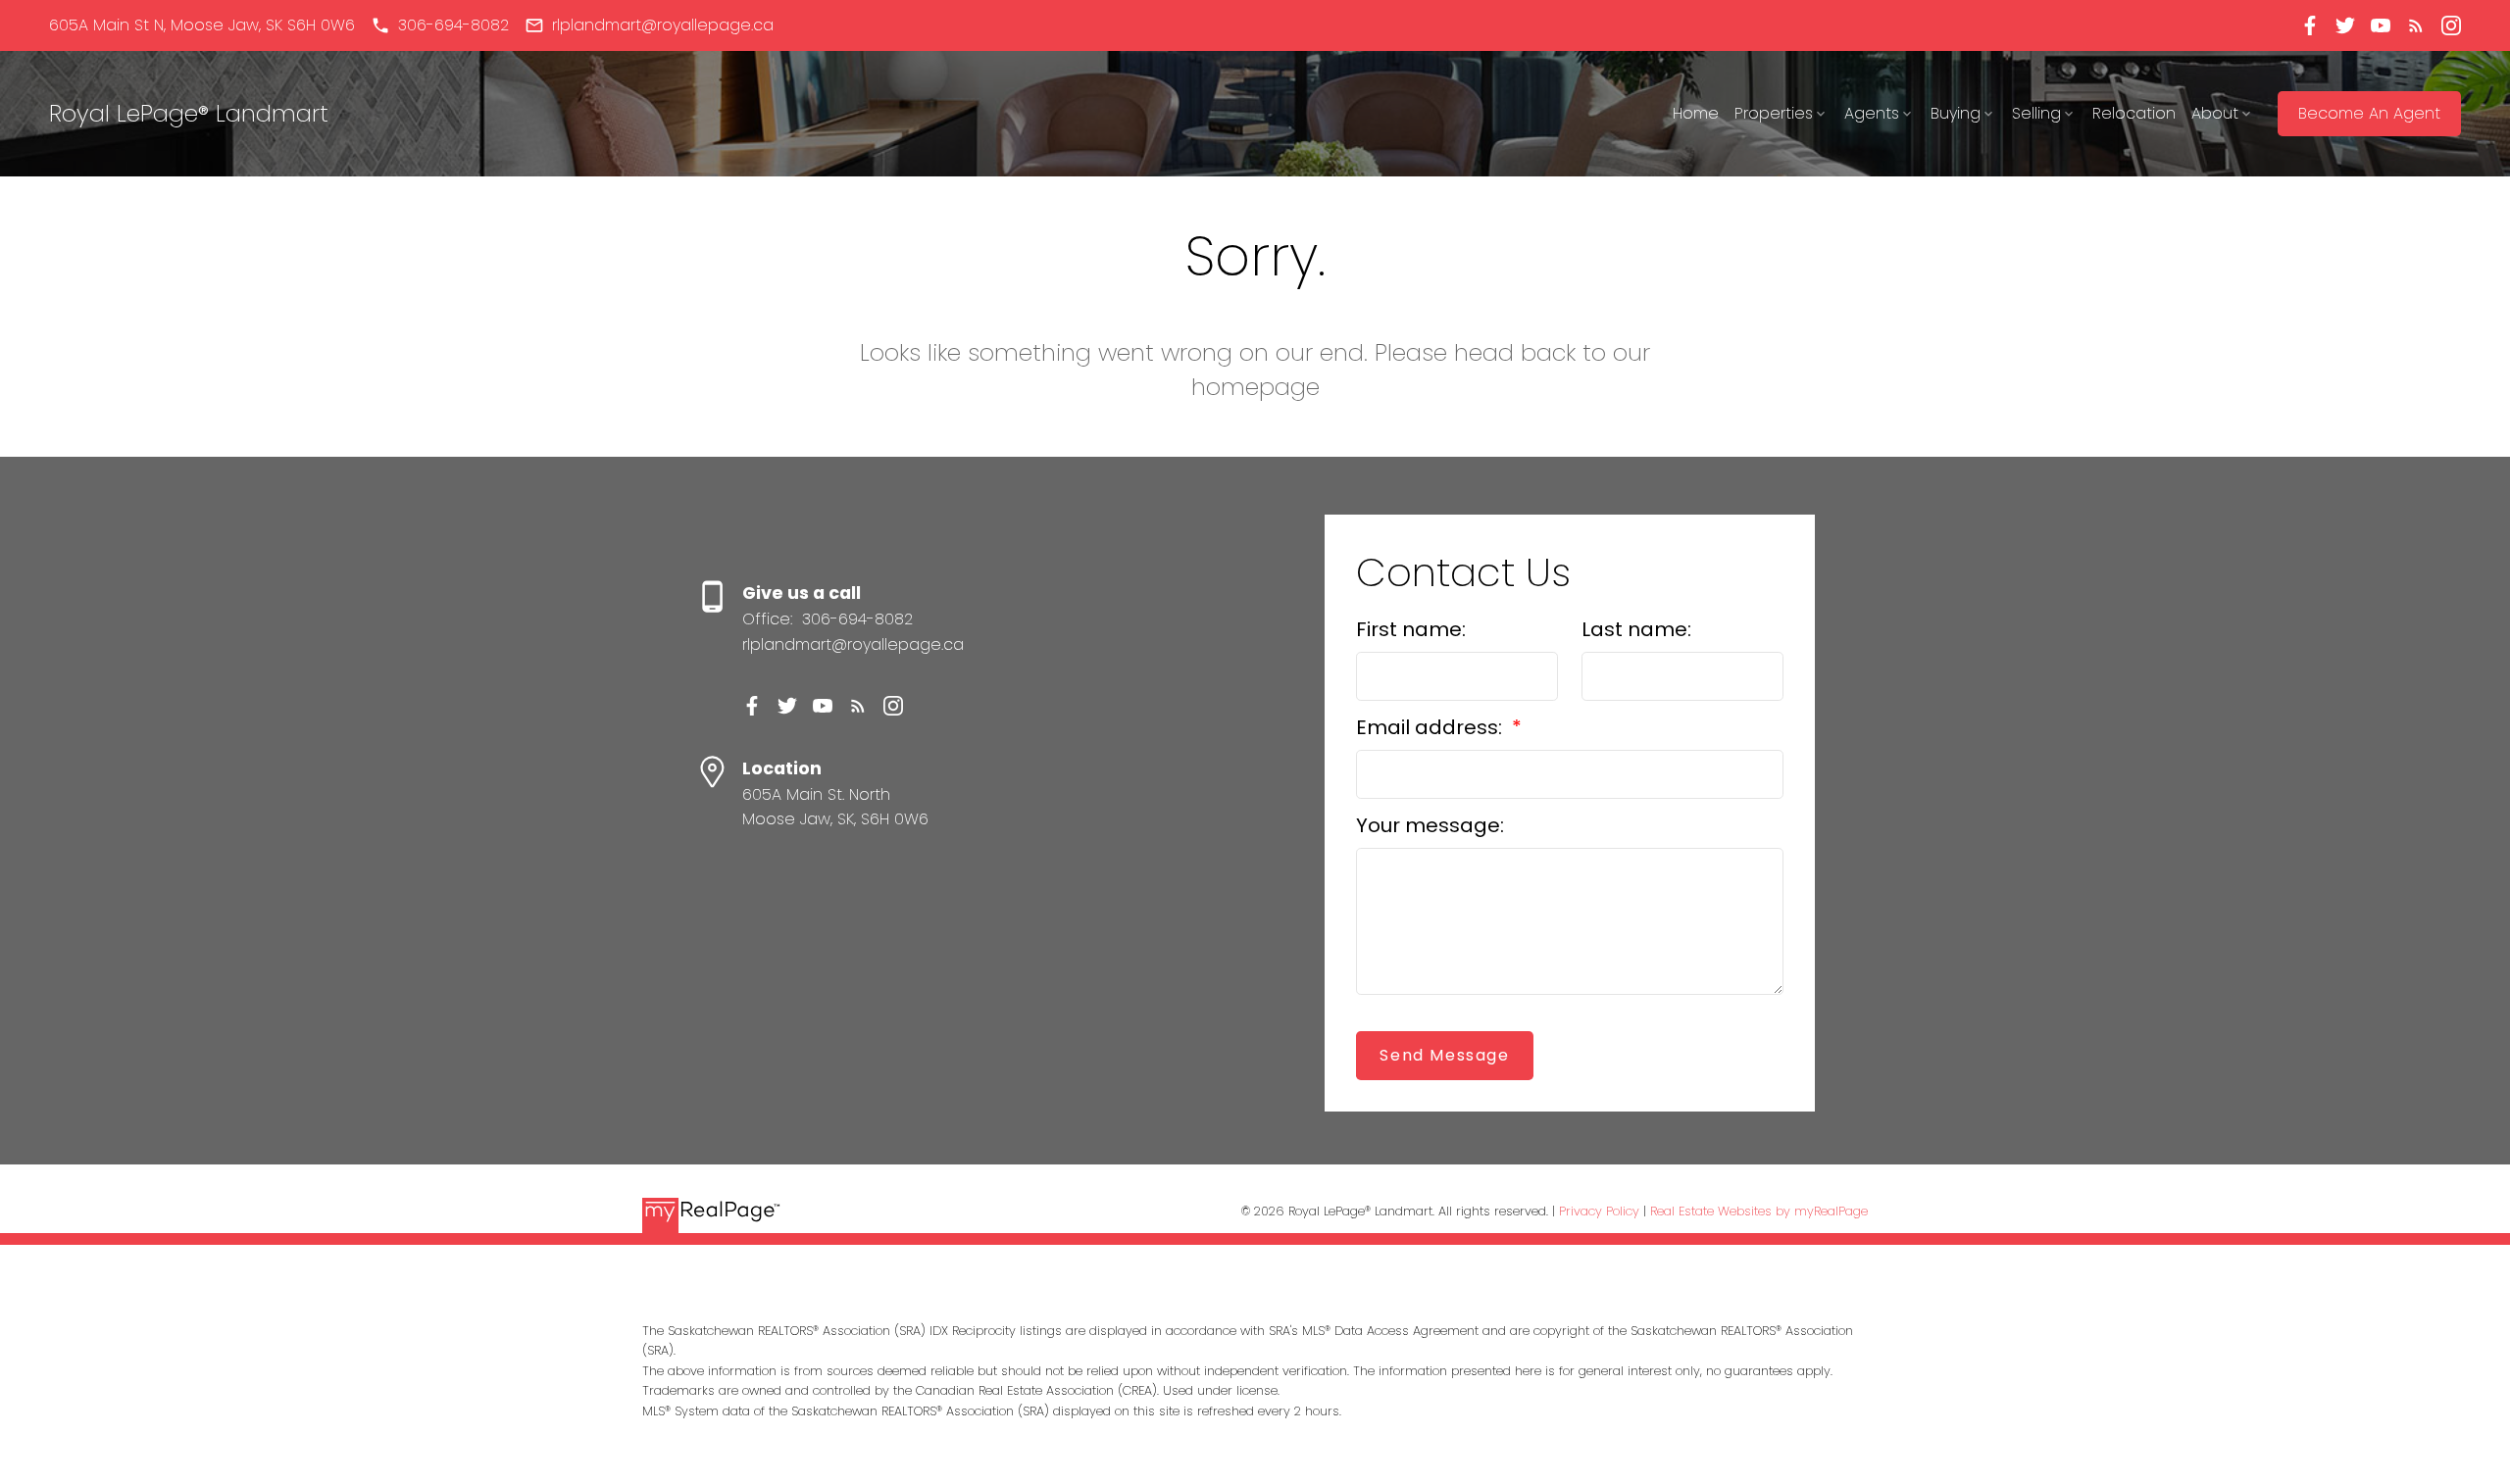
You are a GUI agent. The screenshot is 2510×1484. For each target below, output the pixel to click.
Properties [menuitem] (1774, 113)
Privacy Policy (1599, 1211)
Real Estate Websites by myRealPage (1759, 1211)
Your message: (1430, 825)
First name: (1411, 629)
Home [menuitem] (1696, 113)
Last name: (1636, 629)
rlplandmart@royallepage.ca (663, 25)
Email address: (1431, 727)
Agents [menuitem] (1872, 113)
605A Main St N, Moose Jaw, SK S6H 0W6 (202, 25)
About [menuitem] (2215, 113)
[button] (202, 25)
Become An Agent (2369, 114)
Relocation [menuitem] (2134, 113)
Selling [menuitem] (2036, 113)
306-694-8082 (453, 25)
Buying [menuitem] (1956, 113)
